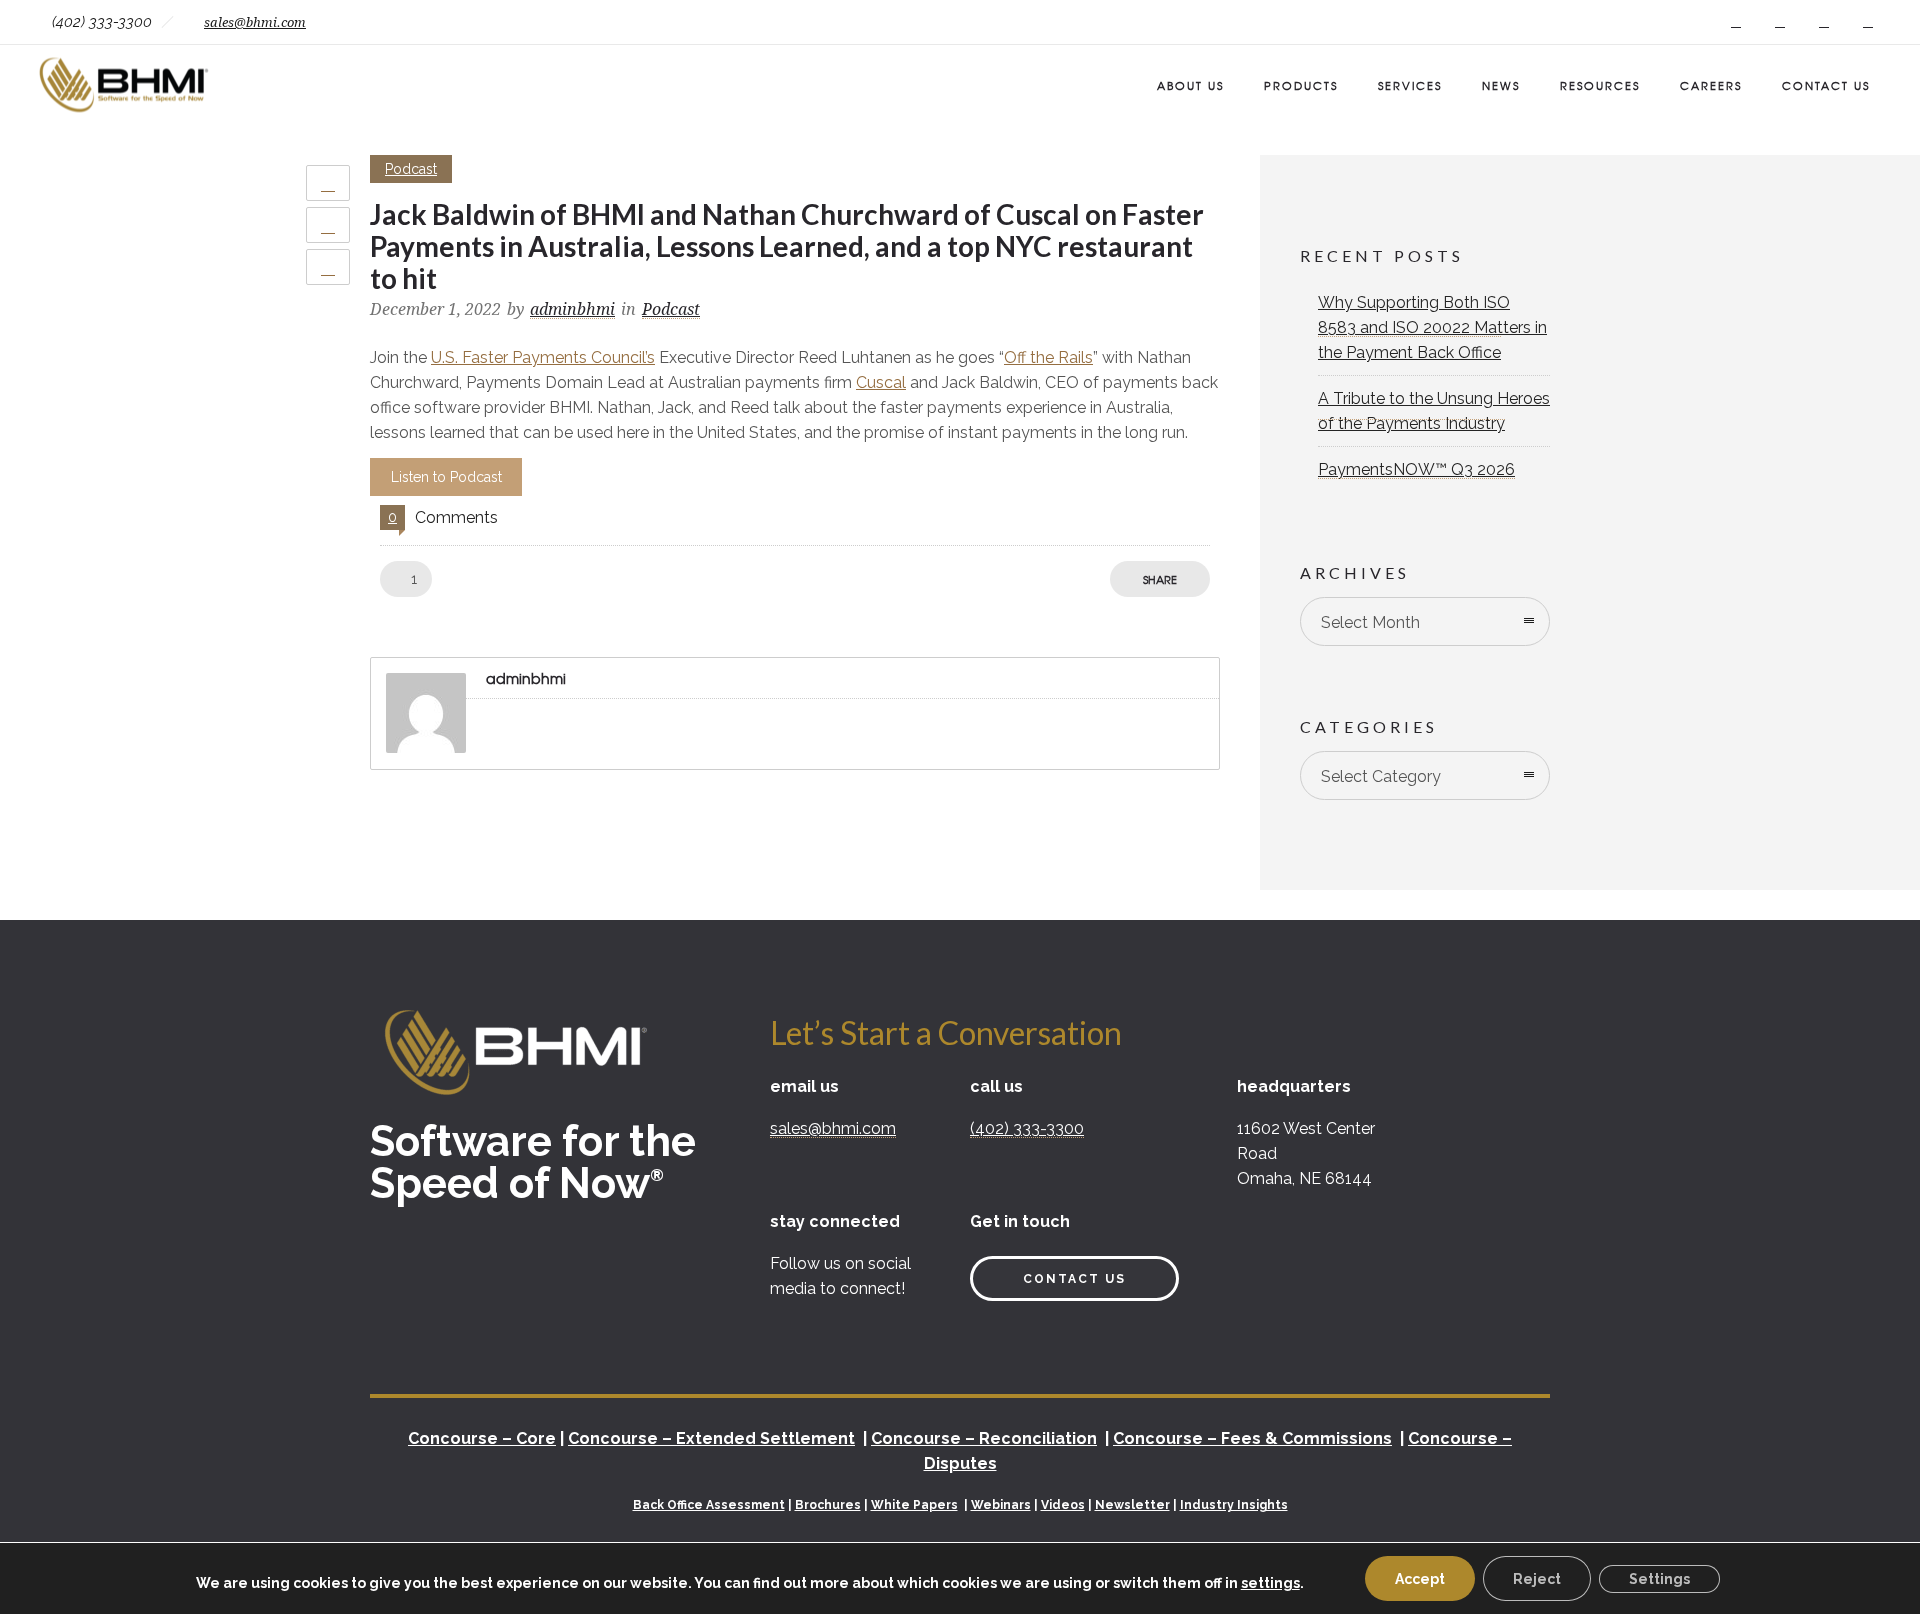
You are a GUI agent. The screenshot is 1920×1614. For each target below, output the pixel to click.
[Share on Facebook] (328, 183)
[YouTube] (1868, 22)
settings (1270, 1583)
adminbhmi (572, 309)
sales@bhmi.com (255, 22)
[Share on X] (328, 225)
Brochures (828, 1505)
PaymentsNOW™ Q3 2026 (1416, 469)
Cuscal (881, 382)
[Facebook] (1736, 22)
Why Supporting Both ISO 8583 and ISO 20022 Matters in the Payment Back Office (1432, 327)
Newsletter (1132, 1505)
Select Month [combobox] (1370, 622)
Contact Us (1826, 85)
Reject (1537, 1579)
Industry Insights (1234, 1505)
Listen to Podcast (446, 477)
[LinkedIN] (1780, 22)
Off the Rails (1048, 357)
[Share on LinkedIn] (328, 267)
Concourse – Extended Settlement (711, 1438)
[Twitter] (1824, 22)
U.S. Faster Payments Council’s (543, 357)
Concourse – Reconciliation (984, 1438)
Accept (1420, 1579)
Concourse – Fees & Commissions (1252, 1438)
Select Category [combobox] (1381, 776)
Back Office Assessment (709, 1505)
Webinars (1001, 1505)
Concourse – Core (482, 1438)
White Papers (914, 1505)
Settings (1659, 1579)
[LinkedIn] (790, 1331)
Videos (1063, 1505)
